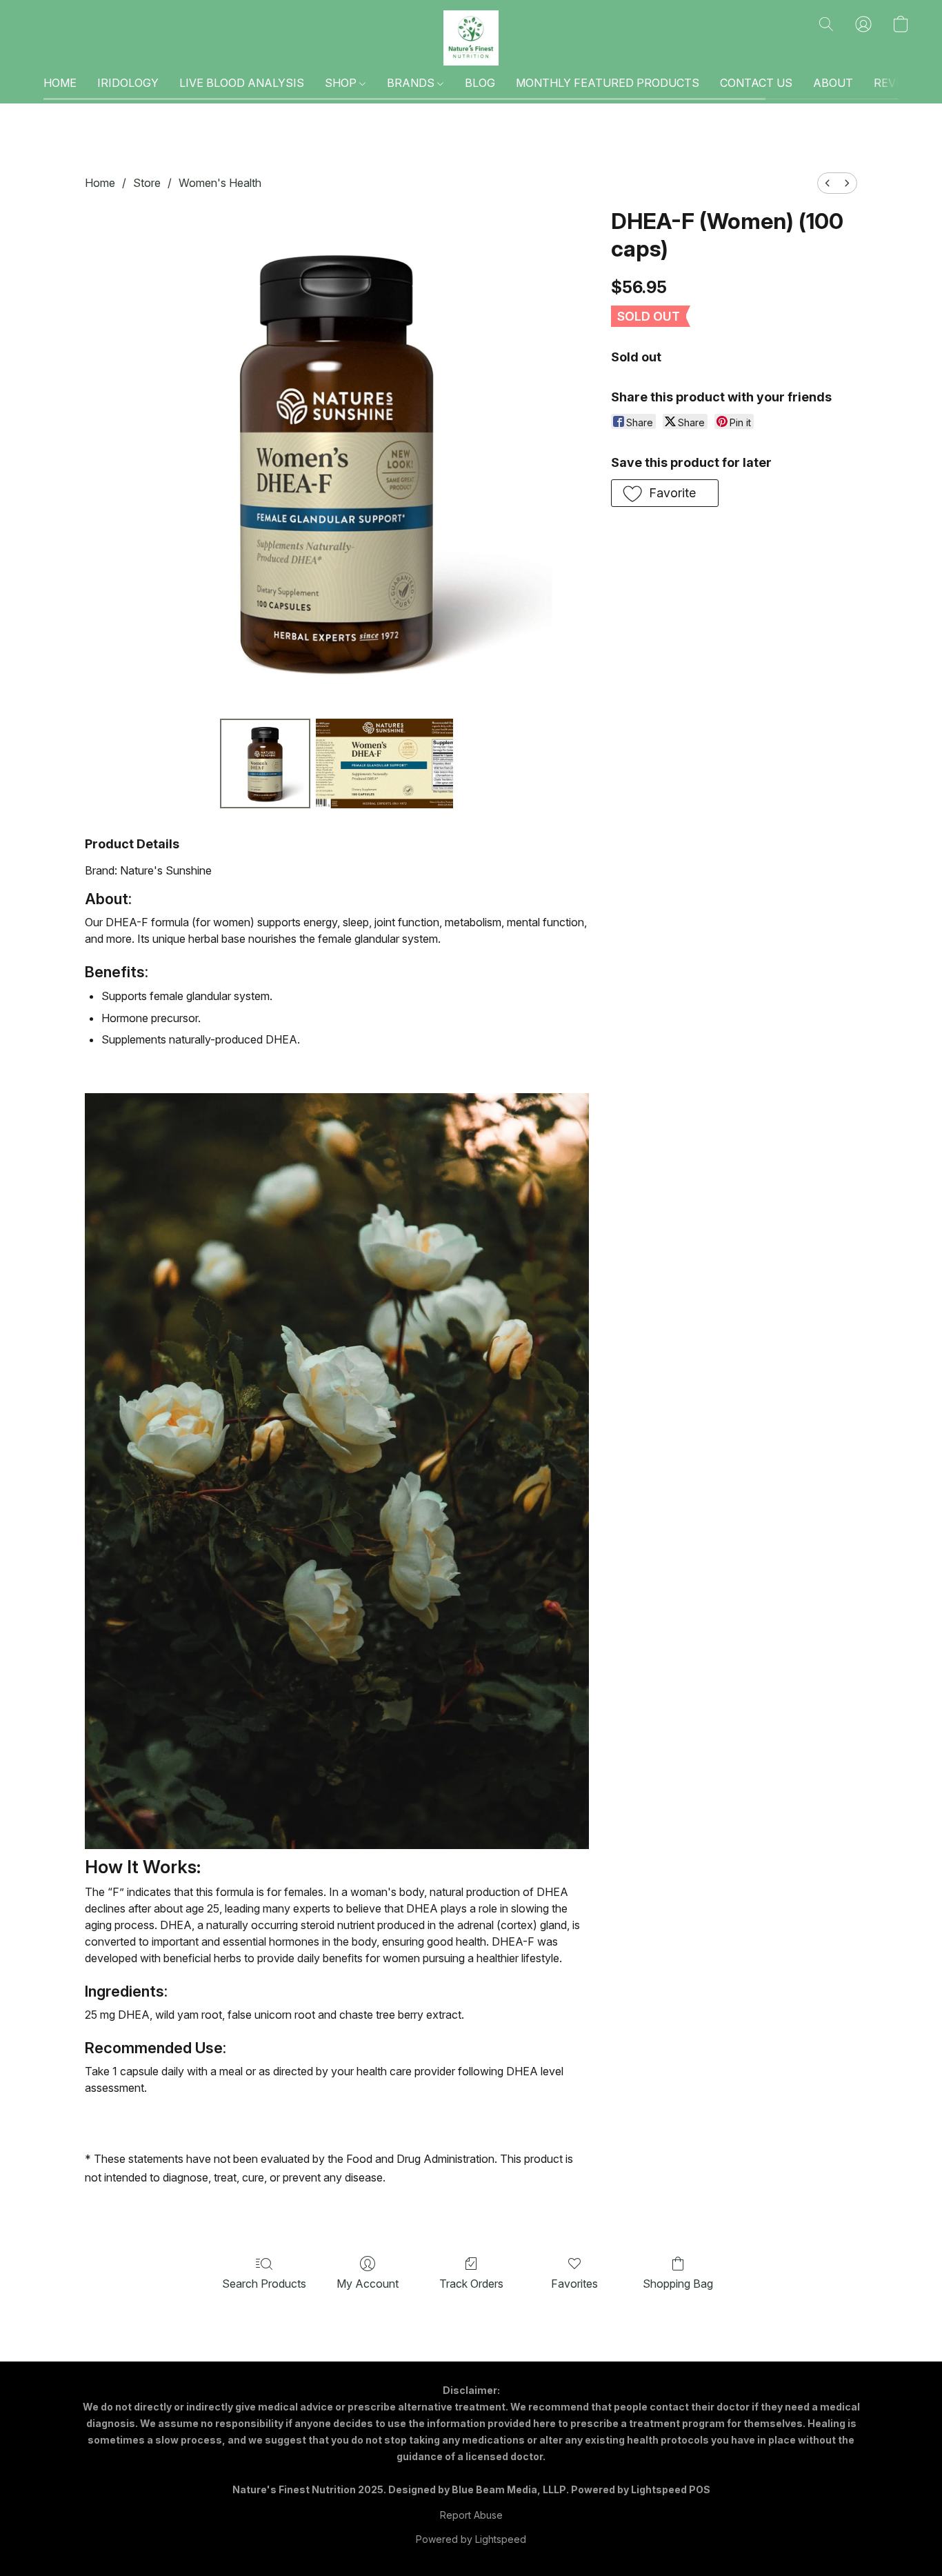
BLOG (480, 83)
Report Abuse (471, 2515)
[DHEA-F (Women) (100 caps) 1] (385, 763)
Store (147, 183)
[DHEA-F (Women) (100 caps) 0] (265, 763)
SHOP (342, 83)
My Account (368, 2284)
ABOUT (833, 83)
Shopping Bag (678, 2284)
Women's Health (220, 183)
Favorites (574, 2284)
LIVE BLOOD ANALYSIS (242, 83)
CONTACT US (756, 83)
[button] (471, 38)
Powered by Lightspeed (471, 2539)
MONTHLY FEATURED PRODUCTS (608, 83)
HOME (60, 83)
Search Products (264, 2284)
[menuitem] (828, 183)
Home (100, 183)
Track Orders (471, 2284)
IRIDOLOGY (128, 83)
